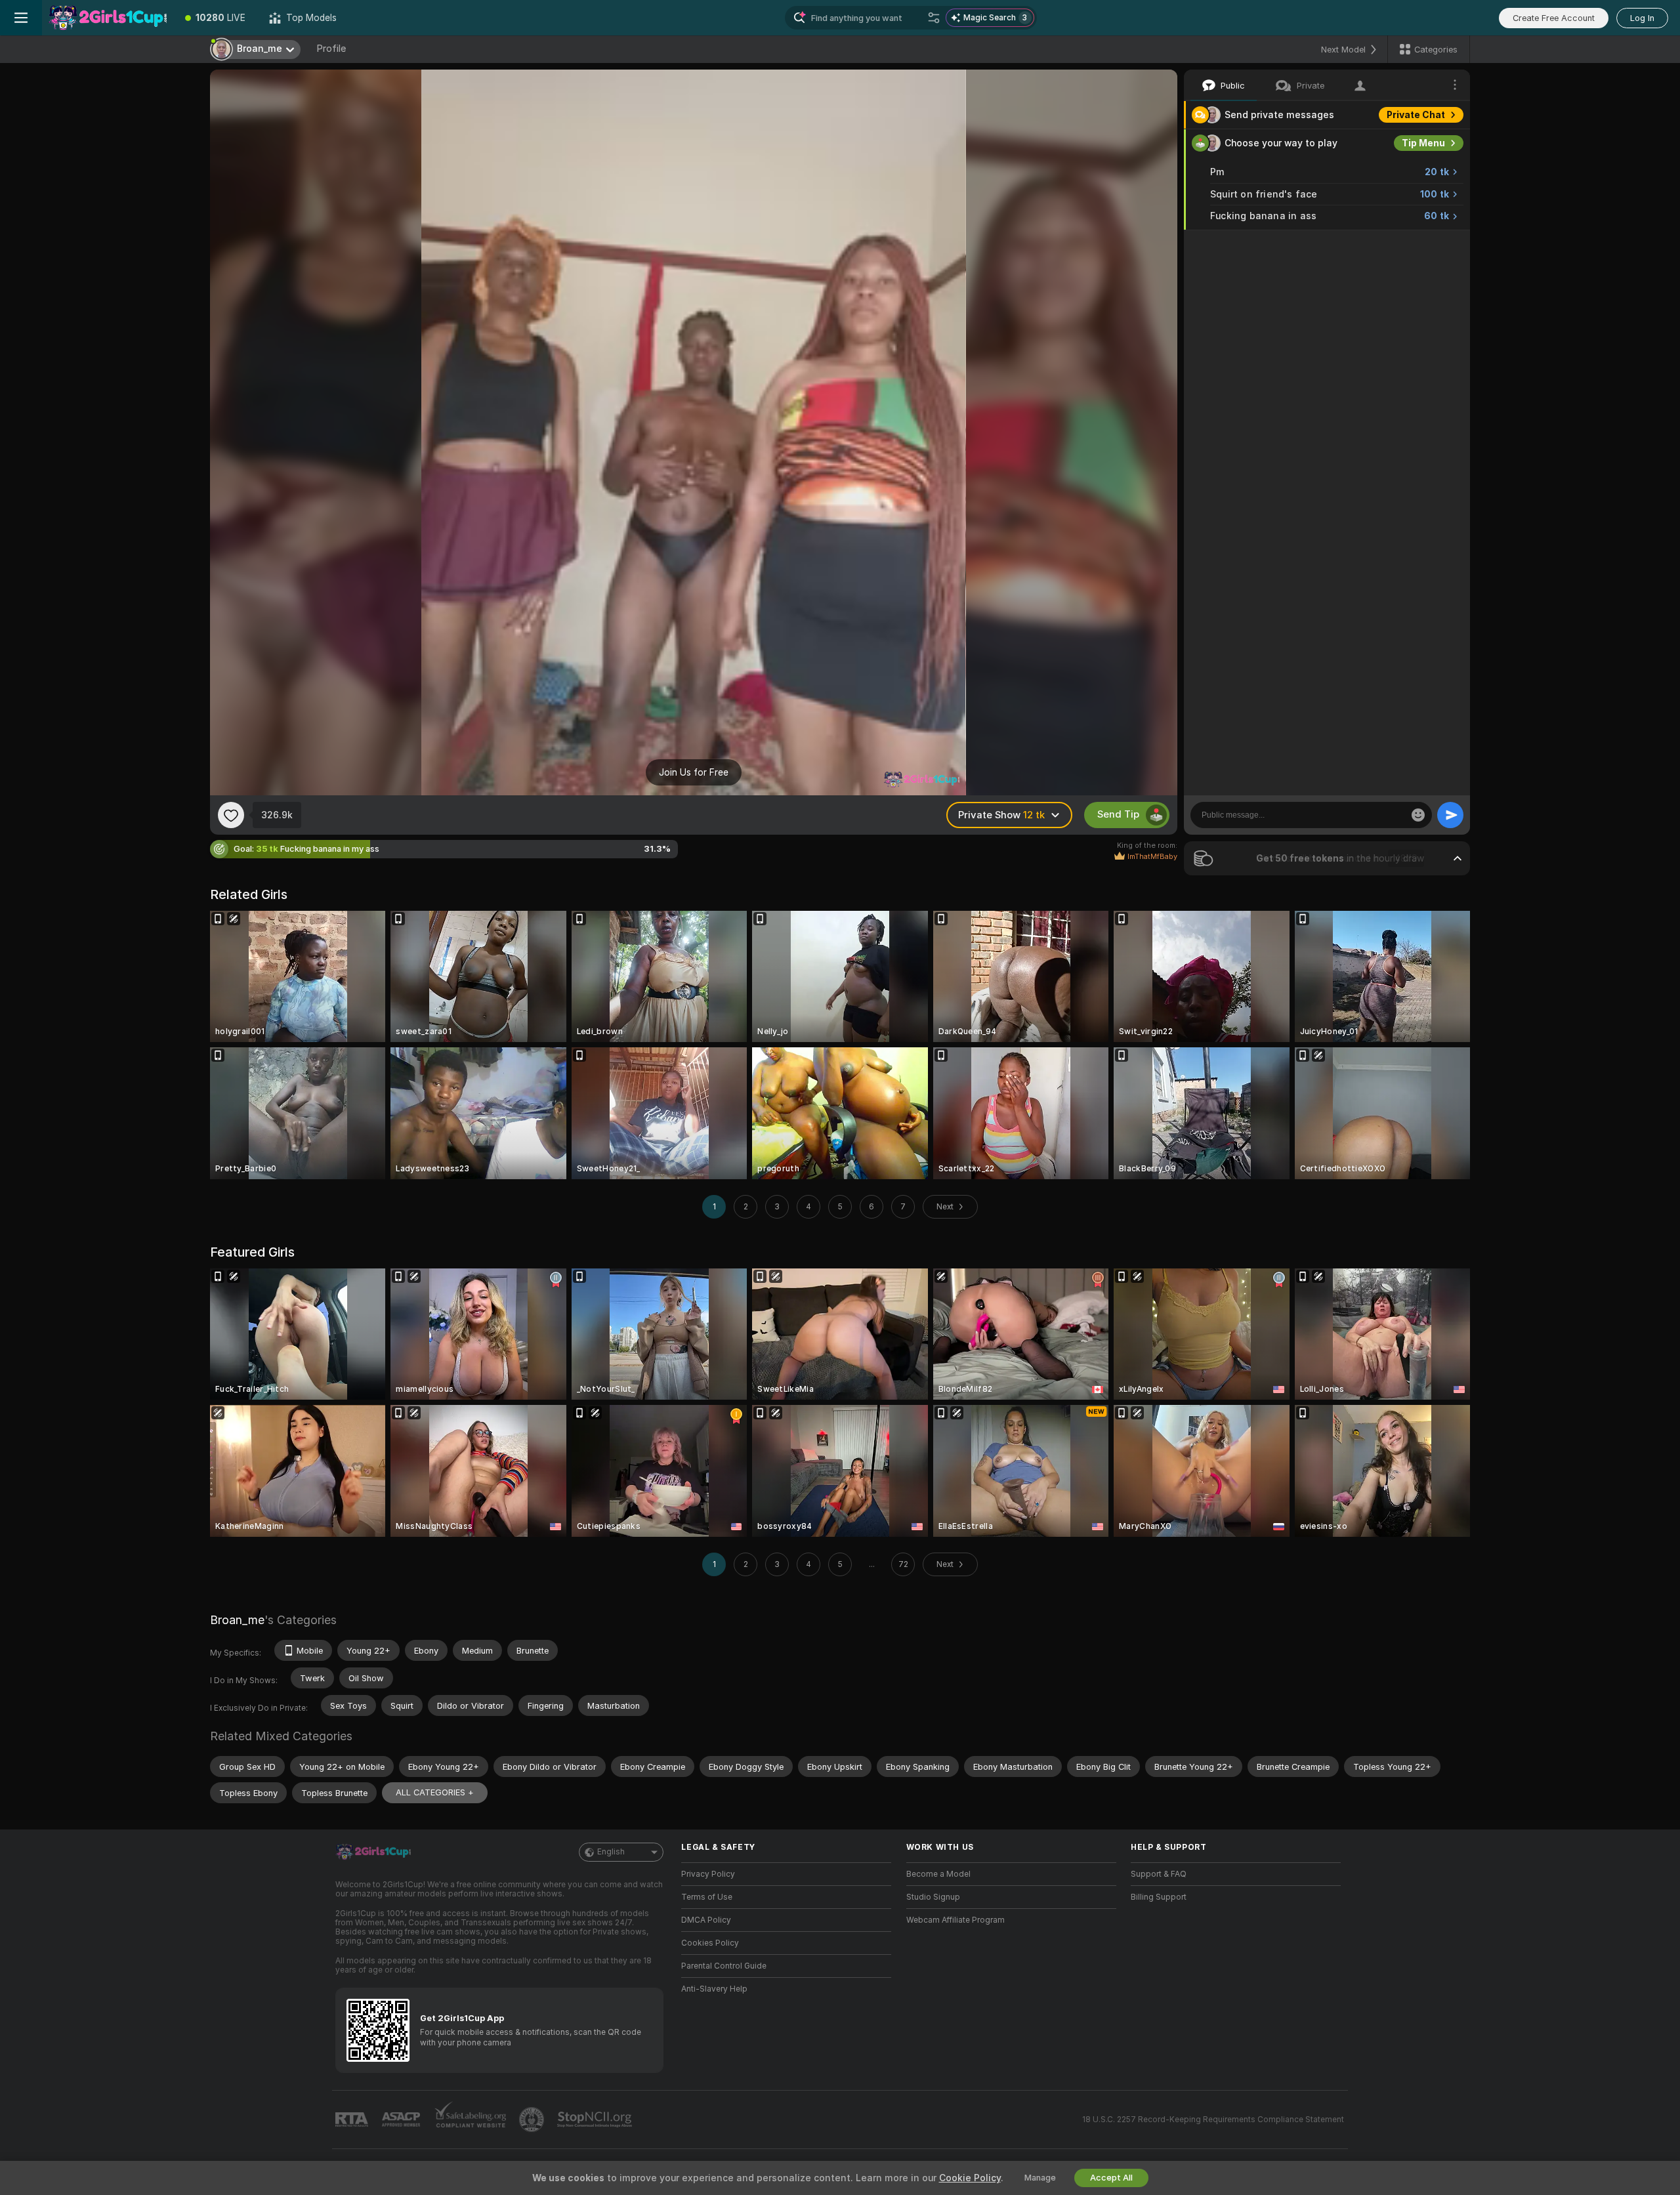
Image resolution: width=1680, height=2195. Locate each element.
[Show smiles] (1418, 815)
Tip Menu (1423, 143)
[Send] (1450, 815)
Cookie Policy (970, 2178)
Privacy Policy (708, 1874)
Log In (1642, 18)
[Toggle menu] (21, 18)
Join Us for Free (694, 772)
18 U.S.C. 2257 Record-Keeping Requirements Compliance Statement (1213, 2120)
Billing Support (1159, 1897)
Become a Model (938, 1874)
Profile (331, 49)
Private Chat (1416, 115)
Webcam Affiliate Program (955, 1920)
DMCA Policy (706, 1920)
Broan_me (237, 1620)
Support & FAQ (1159, 1874)
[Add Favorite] (231, 815)
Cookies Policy (710, 1943)
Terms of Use (707, 1897)
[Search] (934, 18)
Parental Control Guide (724, 1966)
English (611, 1852)
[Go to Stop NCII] (596, 2120)
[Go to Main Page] (108, 18)
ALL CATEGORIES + (435, 1792)
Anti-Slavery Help (714, 1989)
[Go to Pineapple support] (533, 2120)
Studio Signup (933, 1897)
